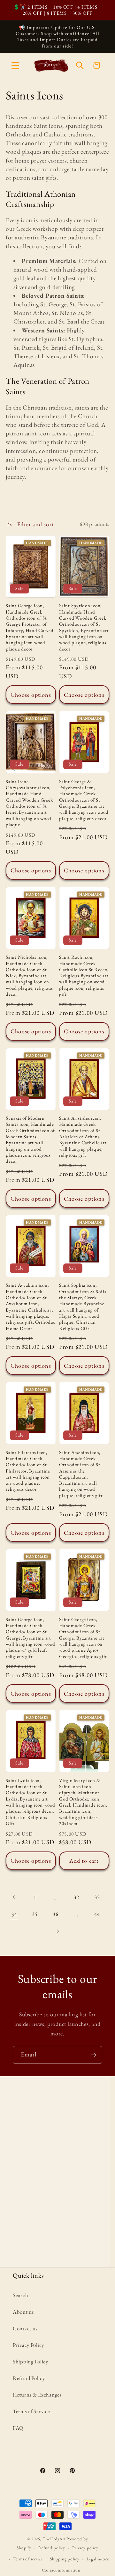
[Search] (80, 65)
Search (20, 2295)
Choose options (31, 695)
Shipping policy (65, 2559)
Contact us (25, 2328)
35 (35, 1914)
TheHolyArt (54, 2539)
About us (23, 2312)
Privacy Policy (28, 2345)
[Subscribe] (93, 2055)
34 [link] (14, 1914)
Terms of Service (31, 2411)
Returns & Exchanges (37, 2395)
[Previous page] (14, 1898)
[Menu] (15, 65)
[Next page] (58, 1931)
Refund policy (52, 2548)
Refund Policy (29, 2378)
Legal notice (98, 2559)
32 (76, 1897)
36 (55, 1914)
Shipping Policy (31, 2361)
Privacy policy (85, 2548)
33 (97, 1897)
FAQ (18, 2428)
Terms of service (28, 2559)
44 (97, 1914)
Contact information (61, 2570)
